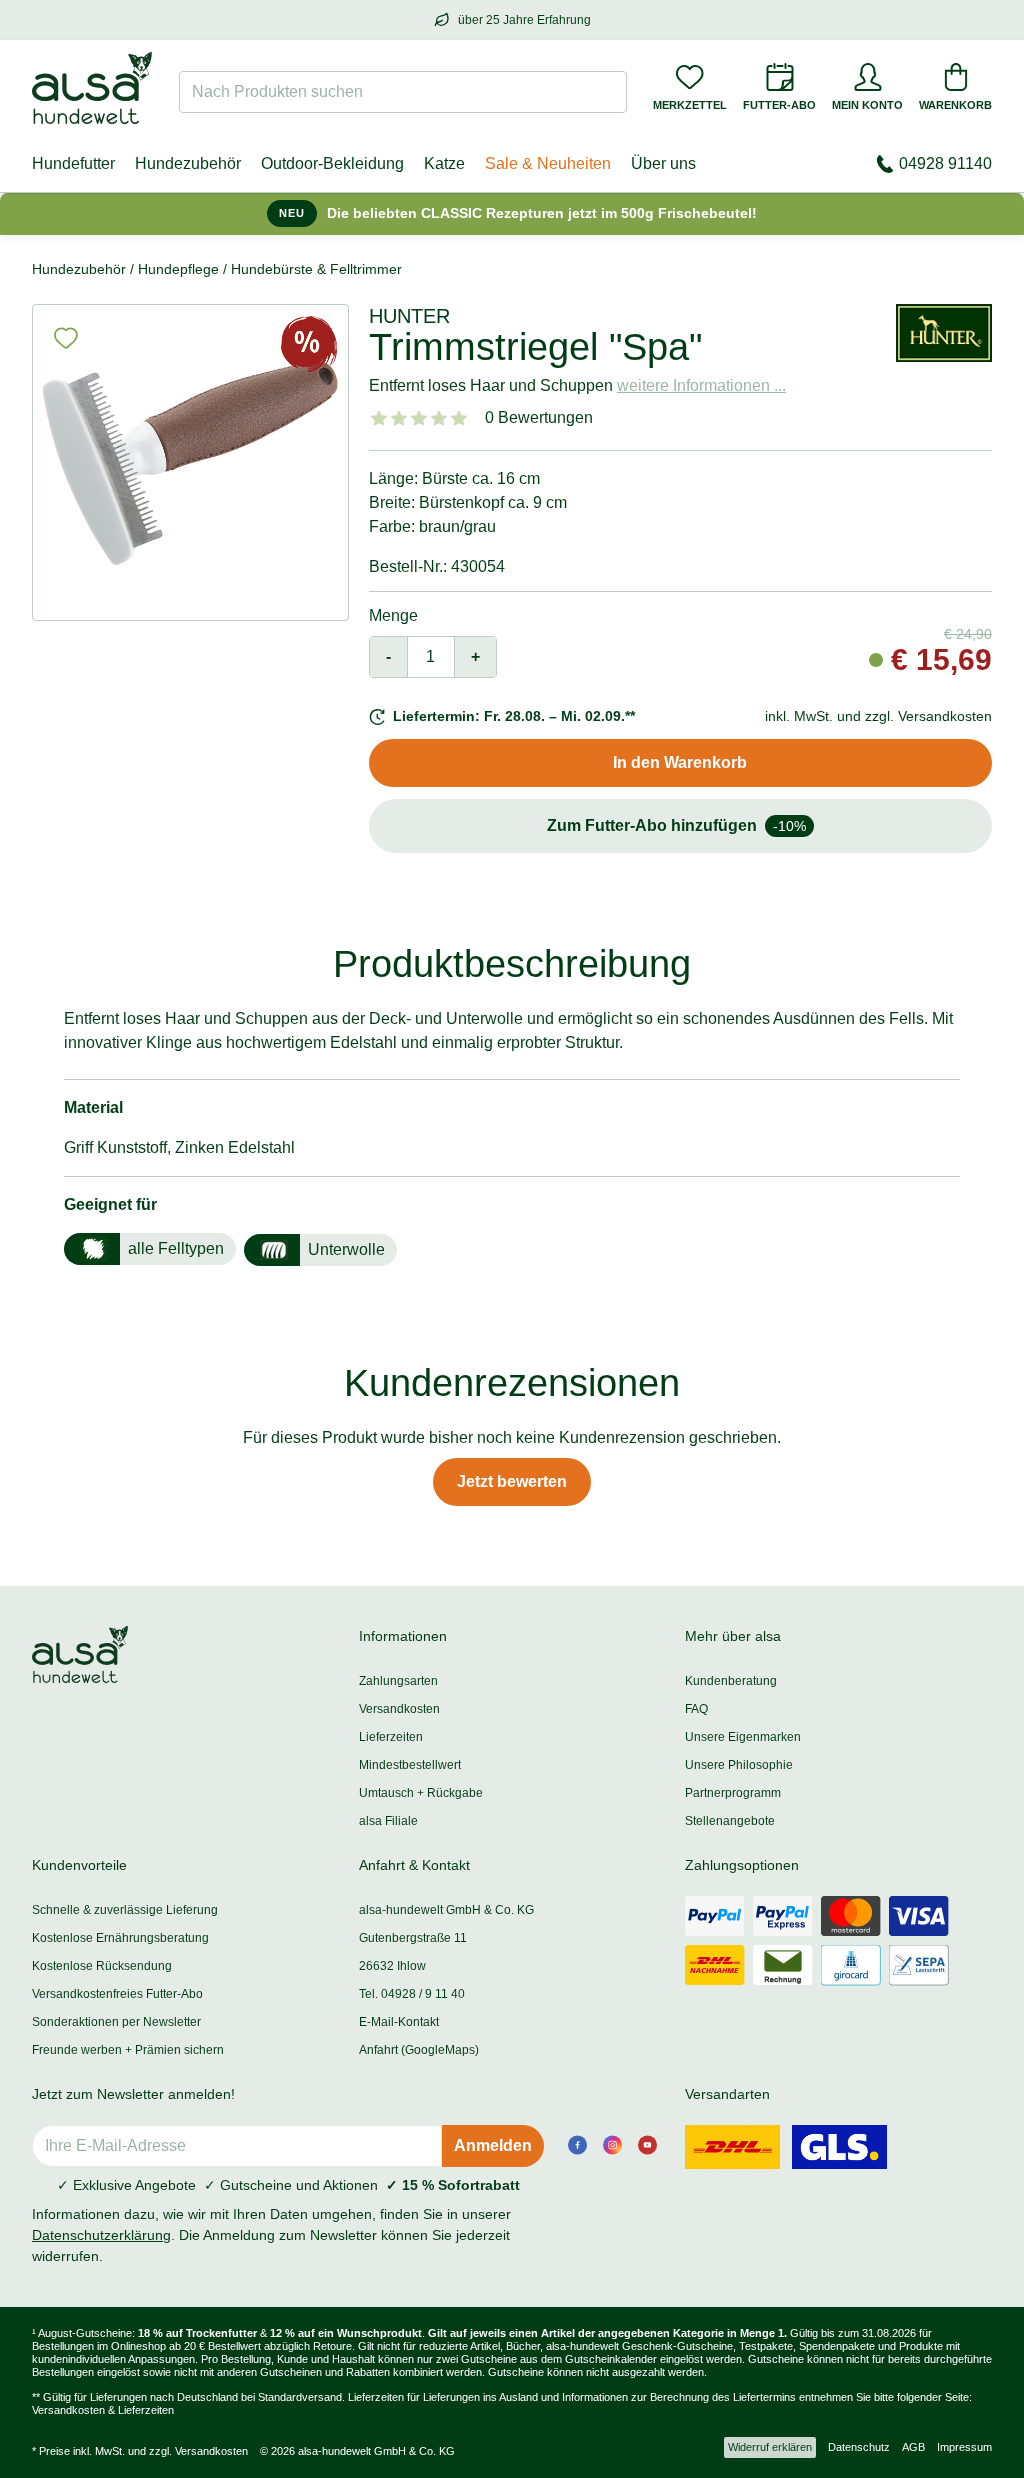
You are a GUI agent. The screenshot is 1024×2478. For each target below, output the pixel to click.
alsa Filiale (388, 1821)
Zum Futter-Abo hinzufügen (676, 825)
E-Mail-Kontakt (399, 2022)
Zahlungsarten (398, 1681)
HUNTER (409, 316)
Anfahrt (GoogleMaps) (419, 2050)
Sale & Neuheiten (548, 163)
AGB (913, 2447)
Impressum (964, 2447)
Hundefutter (73, 163)
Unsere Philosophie (739, 1765)
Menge (393, 615)
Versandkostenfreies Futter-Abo (117, 1994)
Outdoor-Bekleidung (332, 163)
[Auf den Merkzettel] (66, 338)
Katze (444, 163)
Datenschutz (859, 2447)
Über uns (663, 163)
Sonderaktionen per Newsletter (116, 2022)
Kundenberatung (731, 1681)
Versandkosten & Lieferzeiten (103, 2410)
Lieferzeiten (391, 1737)
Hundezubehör (188, 163)
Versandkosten (399, 1709)
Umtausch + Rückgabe (421, 1793)
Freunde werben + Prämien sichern (128, 2050)
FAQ (696, 1709)
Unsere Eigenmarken (743, 1737)
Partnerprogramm (733, 1793)
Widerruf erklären (770, 2447)
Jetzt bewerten (512, 1481)
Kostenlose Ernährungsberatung (120, 1938)
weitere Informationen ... (701, 385)
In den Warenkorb (680, 762)
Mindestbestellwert (410, 1765)
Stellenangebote (730, 1821)
